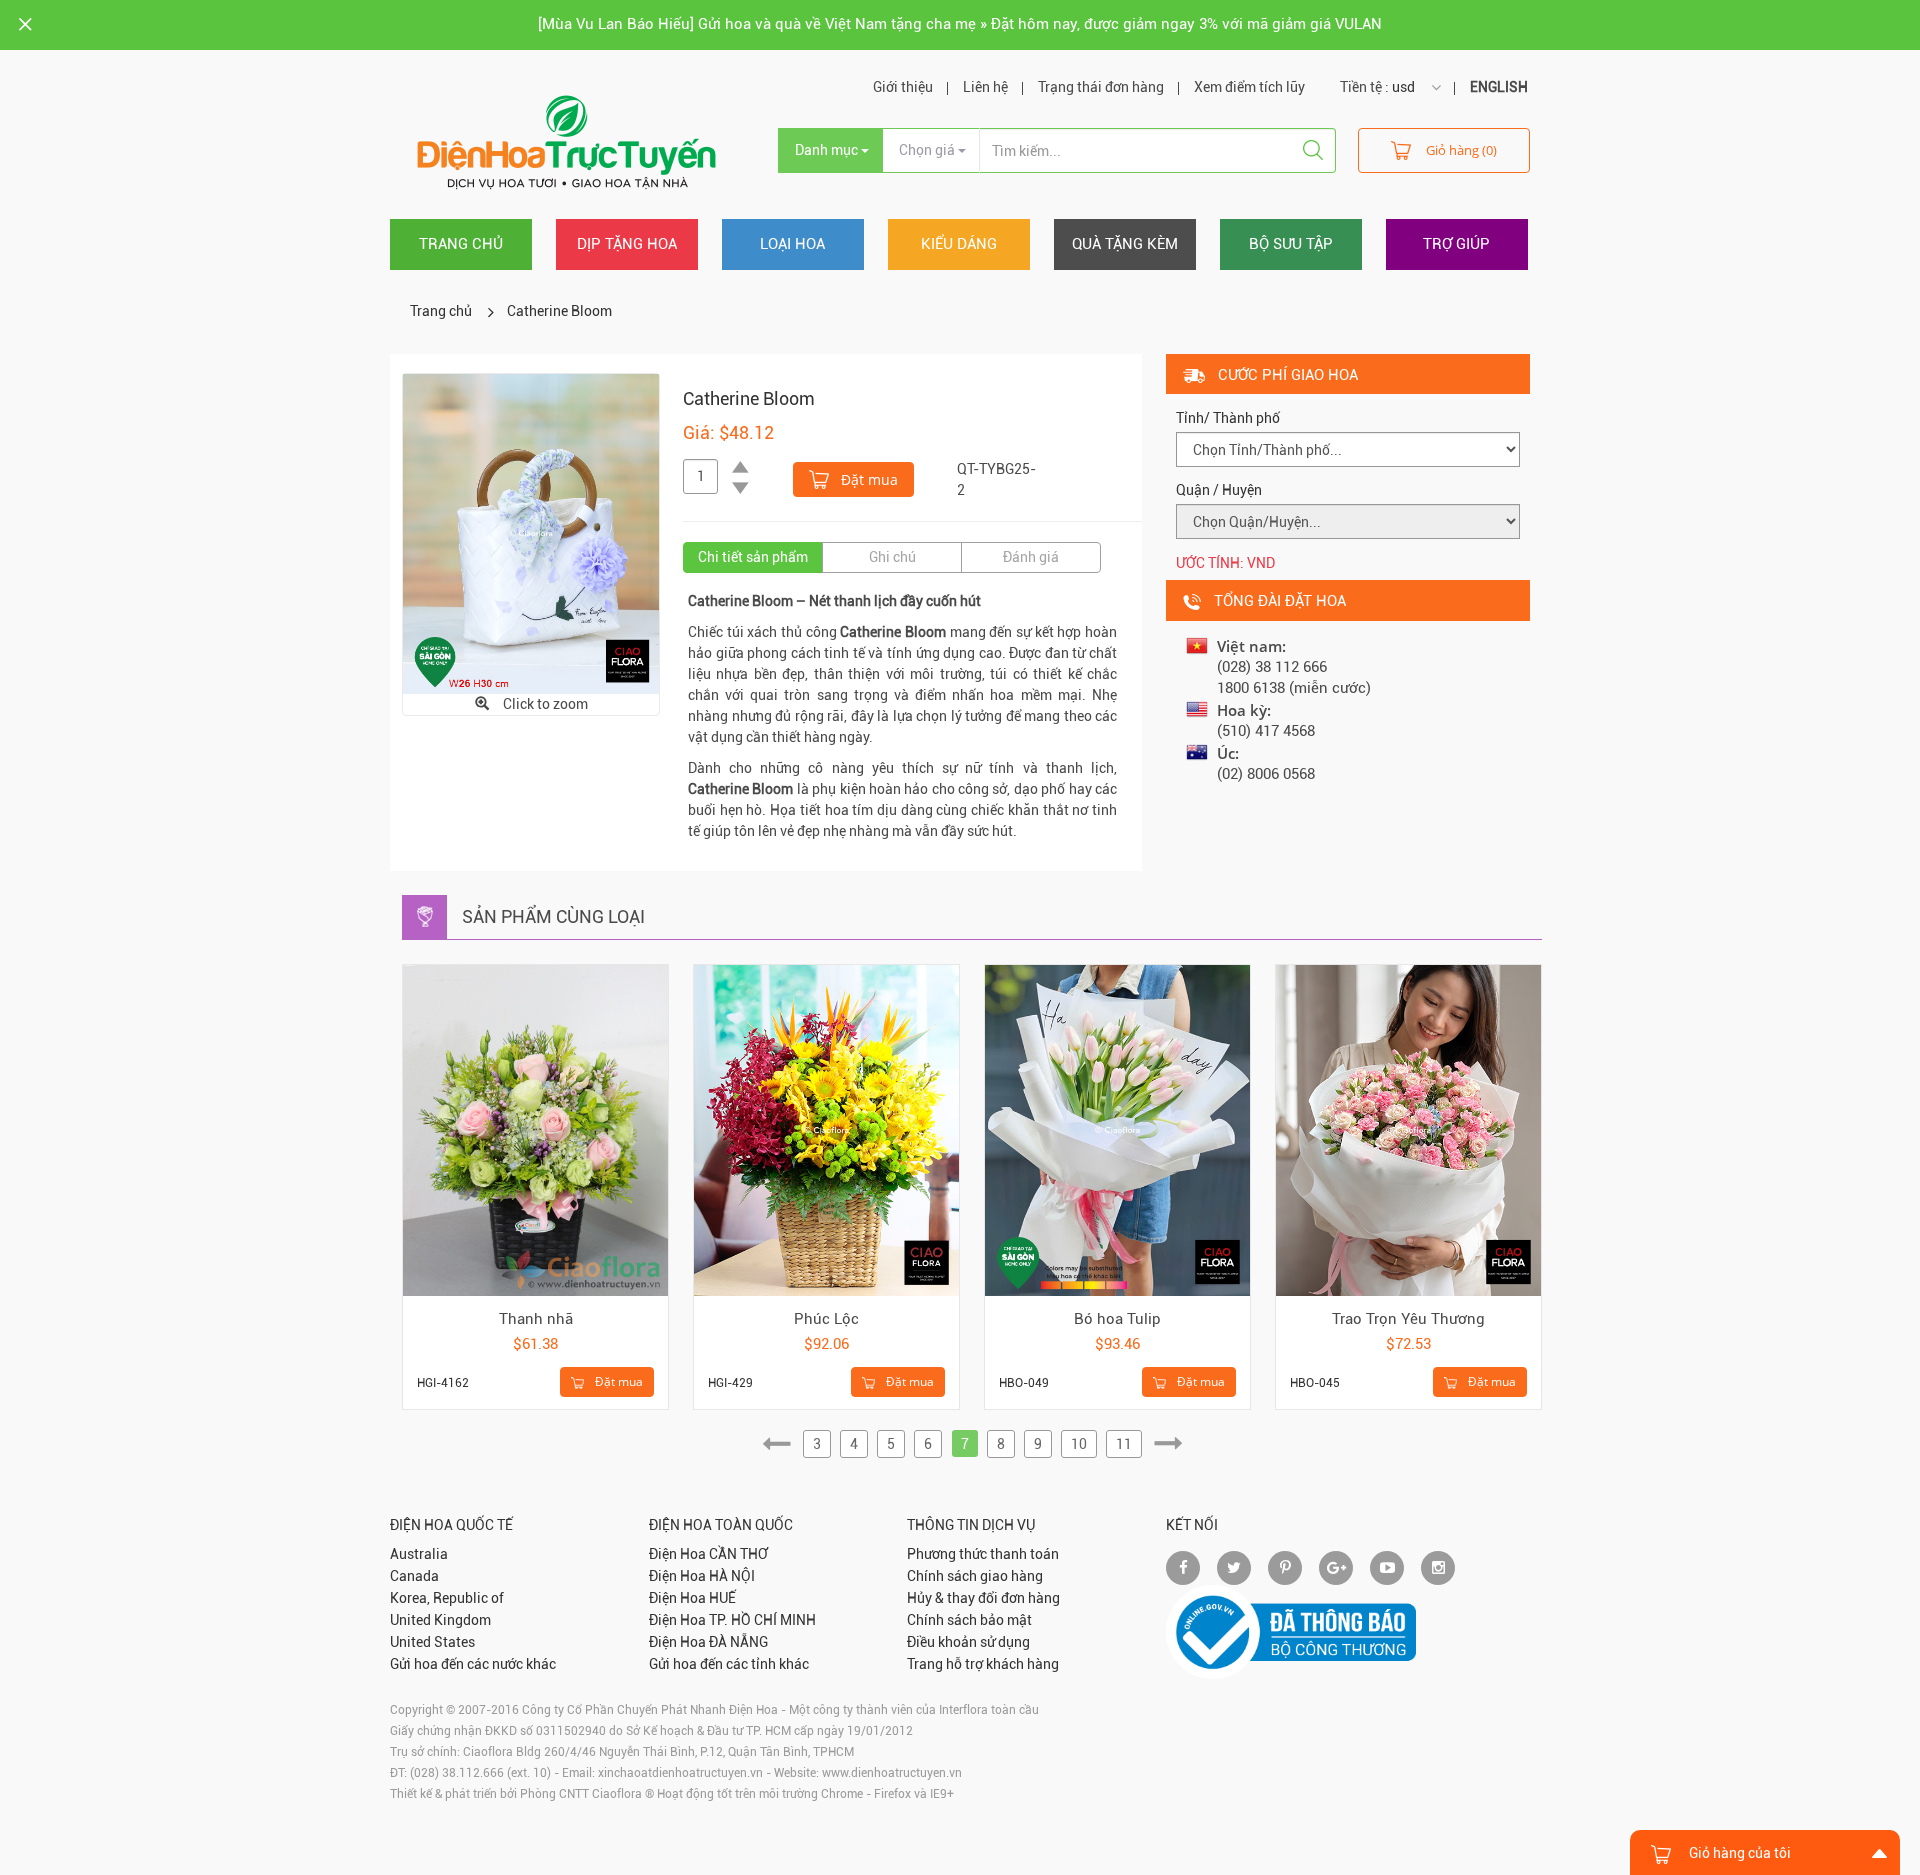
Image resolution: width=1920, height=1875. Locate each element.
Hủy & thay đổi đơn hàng (983, 1598)
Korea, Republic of (447, 1598)
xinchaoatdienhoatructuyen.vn (680, 1773)
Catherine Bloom (559, 311)
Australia (419, 1554)
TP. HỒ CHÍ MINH (762, 1620)
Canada (414, 1576)
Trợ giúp (1456, 244)
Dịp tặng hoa (627, 244)
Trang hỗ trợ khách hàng (983, 1664)
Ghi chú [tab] (892, 557)
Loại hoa (792, 244)
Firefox (892, 1794)
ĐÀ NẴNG (738, 1642)
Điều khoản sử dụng (968, 1642)
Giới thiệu (903, 87)
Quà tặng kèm (1125, 244)
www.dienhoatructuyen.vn (892, 1773)
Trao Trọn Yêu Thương (1408, 1319)
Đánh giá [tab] (1031, 557)
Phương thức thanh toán (983, 1554)
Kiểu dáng (959, 244)
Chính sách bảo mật (969, 1620)
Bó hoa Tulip (1117, 1319)
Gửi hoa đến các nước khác (473, 1664)
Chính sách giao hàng (975, 1576)
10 (1079, 1444)
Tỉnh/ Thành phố (1228, 418)
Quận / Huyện (1219, 490)
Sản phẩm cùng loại (553, 916)
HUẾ (722, 1598)
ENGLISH (1499, 87)
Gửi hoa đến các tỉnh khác (729, 1664)
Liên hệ (985, 87)
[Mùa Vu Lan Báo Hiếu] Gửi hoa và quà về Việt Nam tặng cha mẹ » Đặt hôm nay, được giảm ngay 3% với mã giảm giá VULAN (960, 24)
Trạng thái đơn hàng (1101, 87)
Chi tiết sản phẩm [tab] (753, 557)
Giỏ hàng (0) (1461, 150)
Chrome (842, 1794)
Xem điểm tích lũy (1249, 87)
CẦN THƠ (738, 1554)
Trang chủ (461, 244)
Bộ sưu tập (1291, 244)
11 (1124, 1444)
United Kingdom (440, 1620)
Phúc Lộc (826, 1319)
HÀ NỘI (732, 1576)
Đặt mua (867, 479)
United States (432, 1642)
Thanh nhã (536, 1319)
